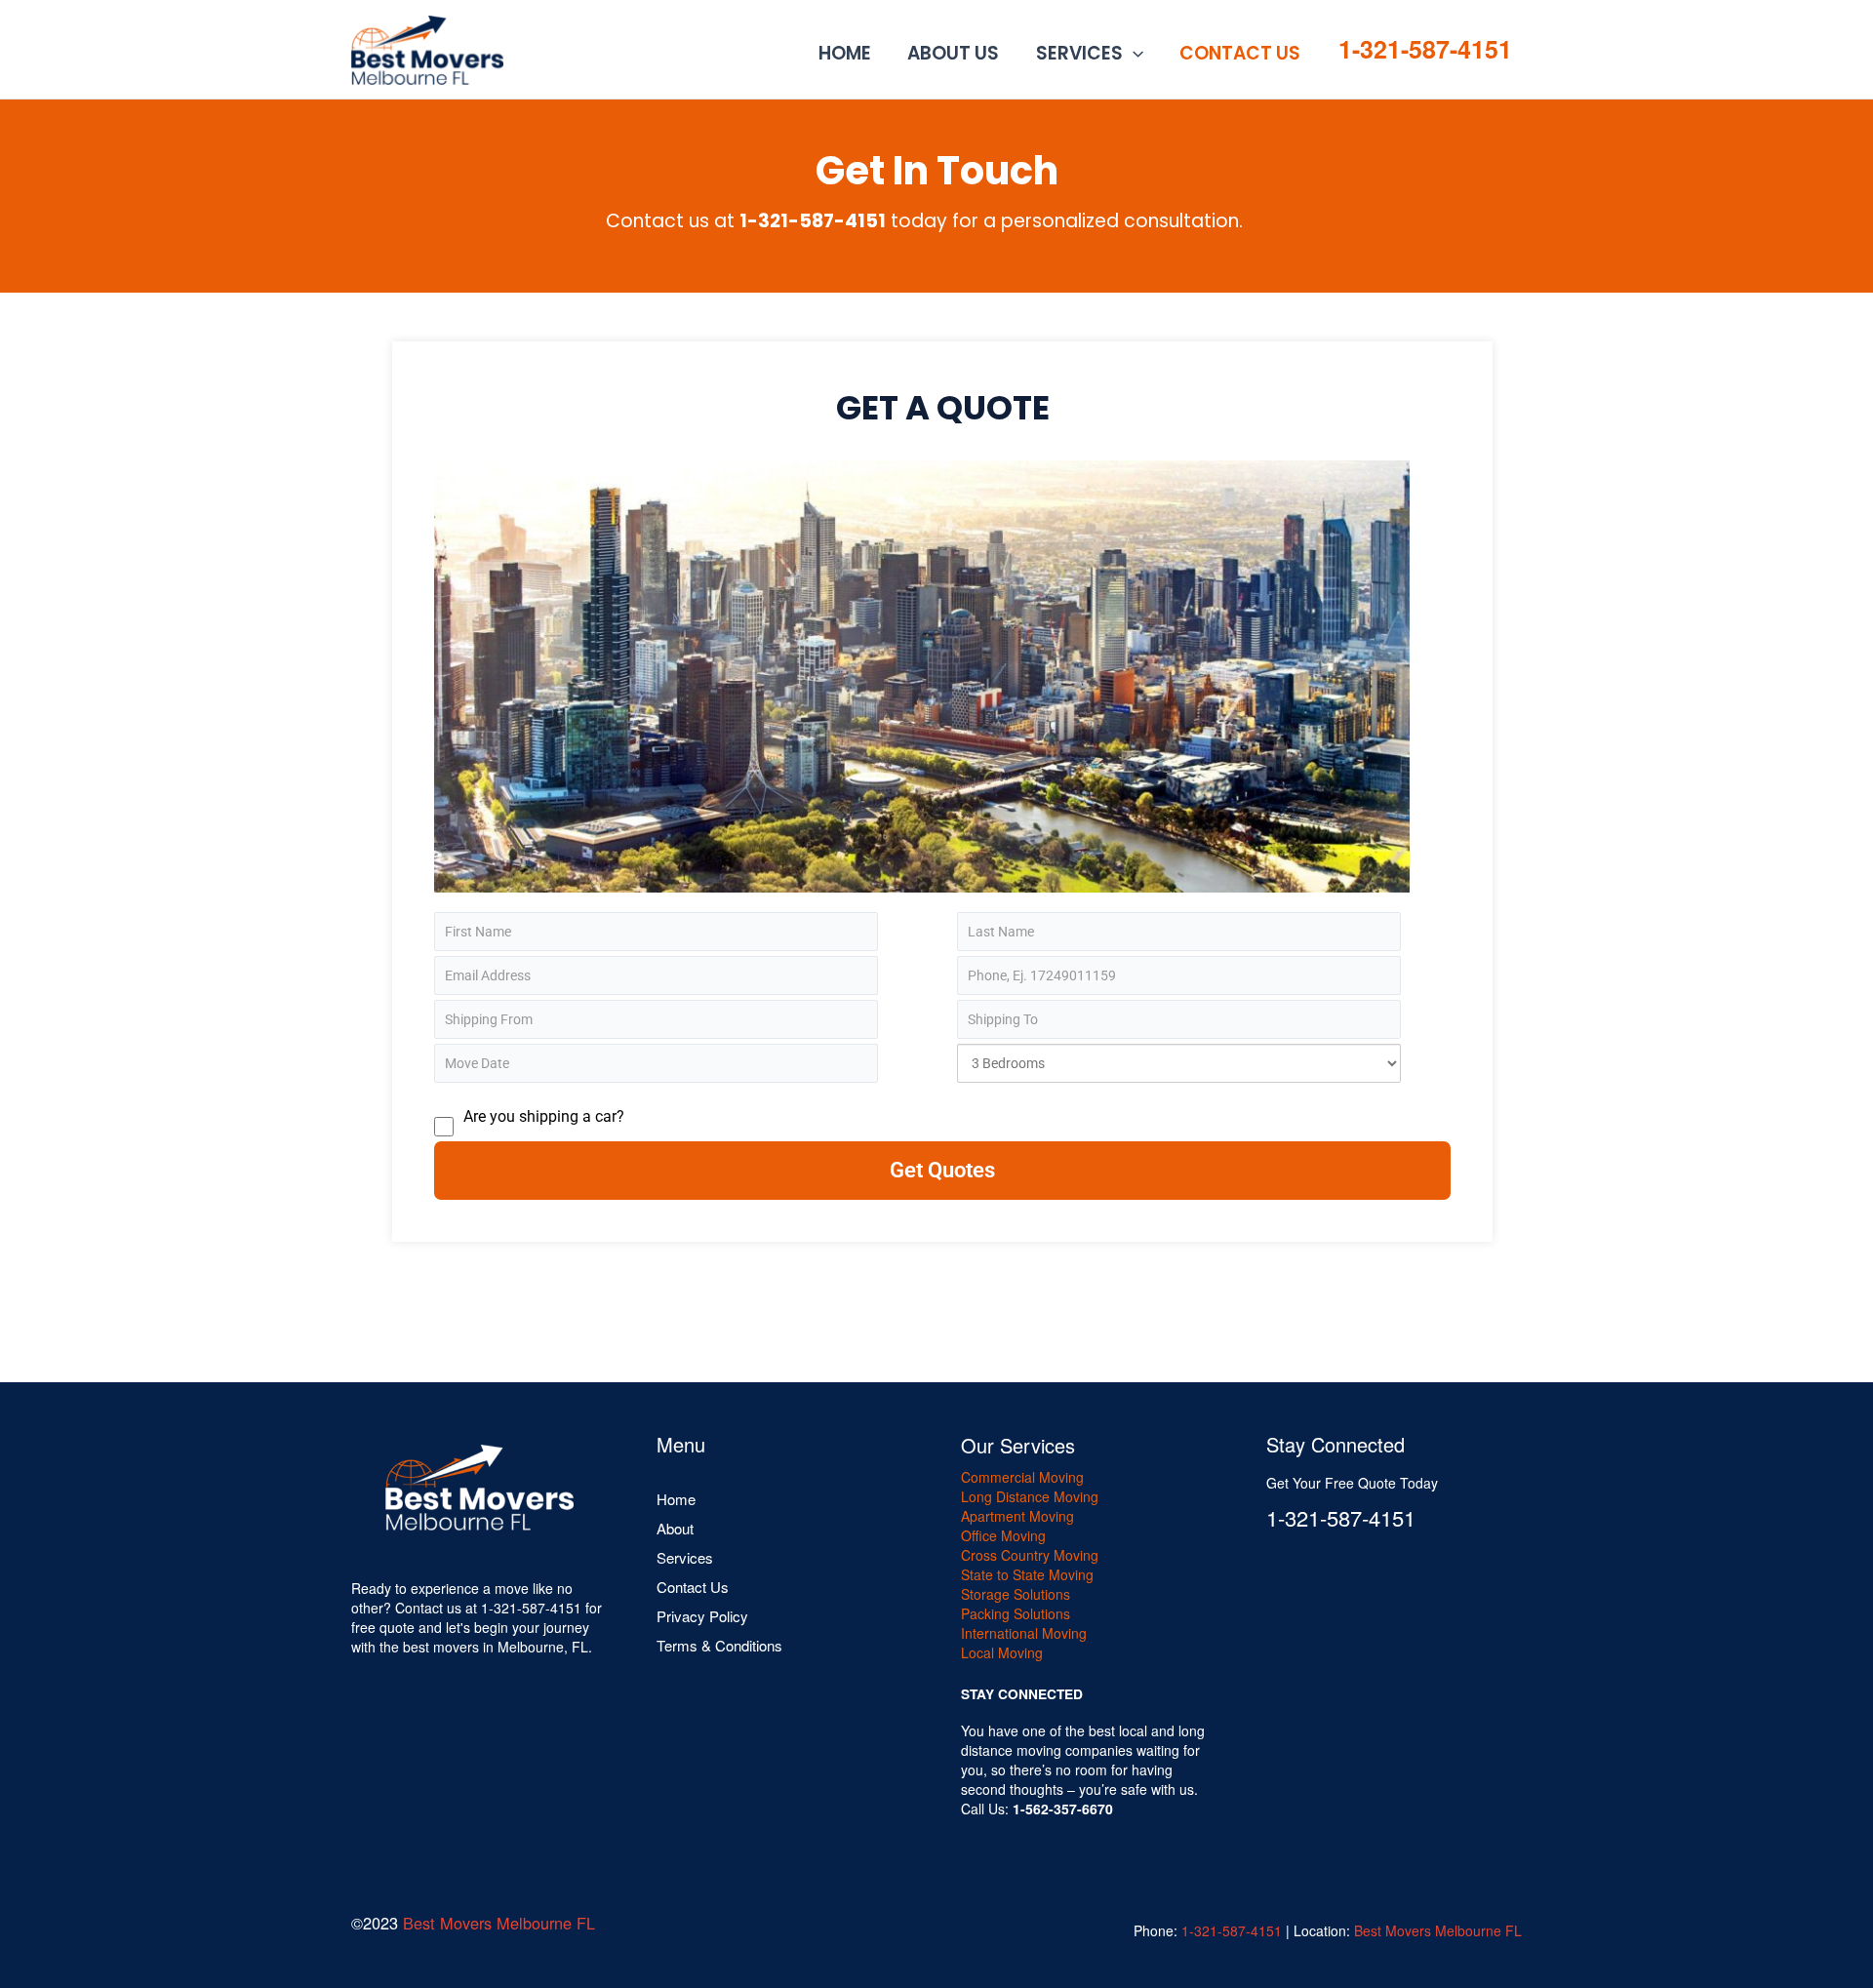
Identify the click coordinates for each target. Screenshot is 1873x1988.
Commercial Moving (1022, 1477)
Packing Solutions (1016, 1613)
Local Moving (1002, 1652)
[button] (1133, 54)
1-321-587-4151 (1425, 49)
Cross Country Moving (1030, 1555)
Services (1079, 53)
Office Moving (1003, 1535)
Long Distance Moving (1030, 1496)
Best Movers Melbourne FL (499, 1923)
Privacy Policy (702, 1616)
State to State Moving (1027, 1574)
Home (845, 53)
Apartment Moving (1017, 1516)
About (675, 1528)
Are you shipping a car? (544, 1116)
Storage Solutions (1016, 1594)
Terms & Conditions (719, 1645)
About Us (953, 53)
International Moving (1024, 1633)
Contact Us (1240, 53)
